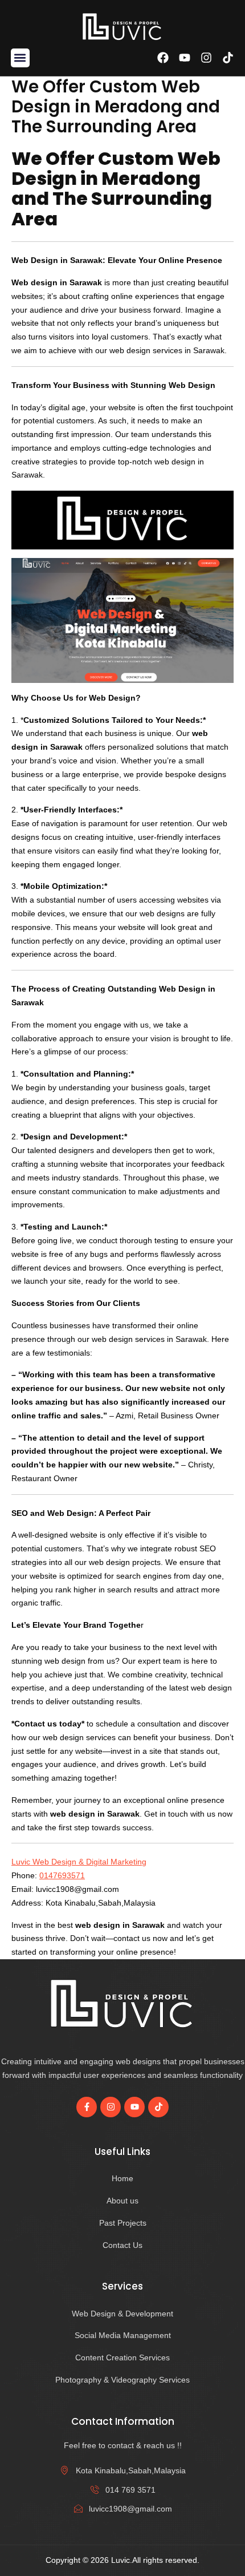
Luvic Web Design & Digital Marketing (79, 1862)
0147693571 (62, 1875)
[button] (20, 58)
